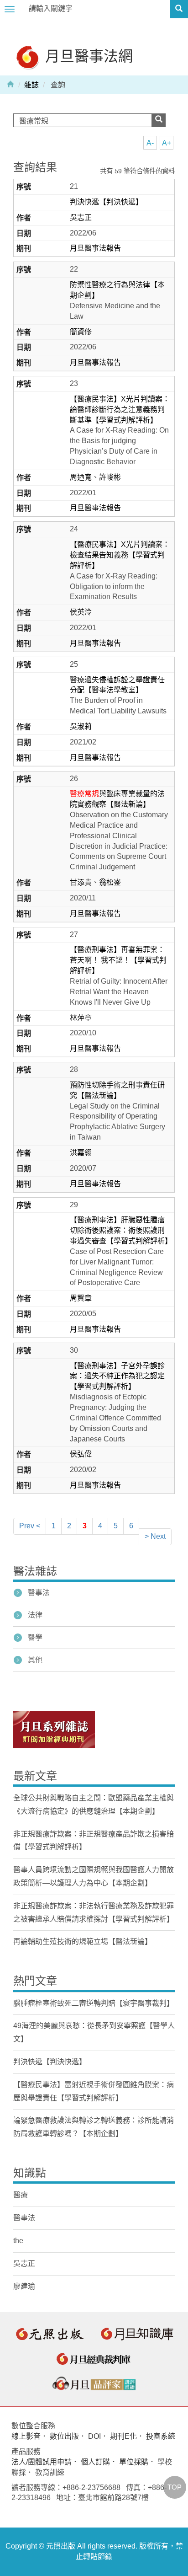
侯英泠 (81, 612)
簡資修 (81, 332)
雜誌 (31, 85)
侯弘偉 (81, 1454)
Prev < (30, 1526)
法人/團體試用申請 (42, 2462)
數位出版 (64, 2436)
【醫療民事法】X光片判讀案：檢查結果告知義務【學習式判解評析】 (120, 555)
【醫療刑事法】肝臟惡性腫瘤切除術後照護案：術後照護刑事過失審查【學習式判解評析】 (121, 1230)
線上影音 (26, 2436)
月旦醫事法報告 (95, 248)
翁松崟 (110, 882)
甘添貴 (81, 882)
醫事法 (39, 1593)
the (18, 2241)
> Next (155, 1536)
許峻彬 (110, 477)
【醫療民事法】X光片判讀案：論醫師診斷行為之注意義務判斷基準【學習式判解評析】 (120, 410)
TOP (175, 2487)
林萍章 (81, 1018)
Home (10, 84)
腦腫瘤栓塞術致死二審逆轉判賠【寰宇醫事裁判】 (94, 2003)
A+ (167, 143)
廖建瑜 (24, 2286)
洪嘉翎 (81, 1153)
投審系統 (161, 2436)
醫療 (21, 2195)
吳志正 (81, 217)
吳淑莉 (81, 726)
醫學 (35, 1637)
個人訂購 (95, 2462)
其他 (35, 1660)
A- (150, 143)
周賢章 (81, 1298)
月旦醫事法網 (87, 56)
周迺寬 (81, 477)
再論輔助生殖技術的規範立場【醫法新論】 (83, 1941)
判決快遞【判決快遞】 (106, 202)
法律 (35, 1615)
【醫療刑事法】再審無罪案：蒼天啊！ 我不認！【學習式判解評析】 (118, 960)
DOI (94, 2436)
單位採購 (134, 2462)
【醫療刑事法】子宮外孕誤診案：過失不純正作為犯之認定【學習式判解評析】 (117, 1376)
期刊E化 (123, 2436)
